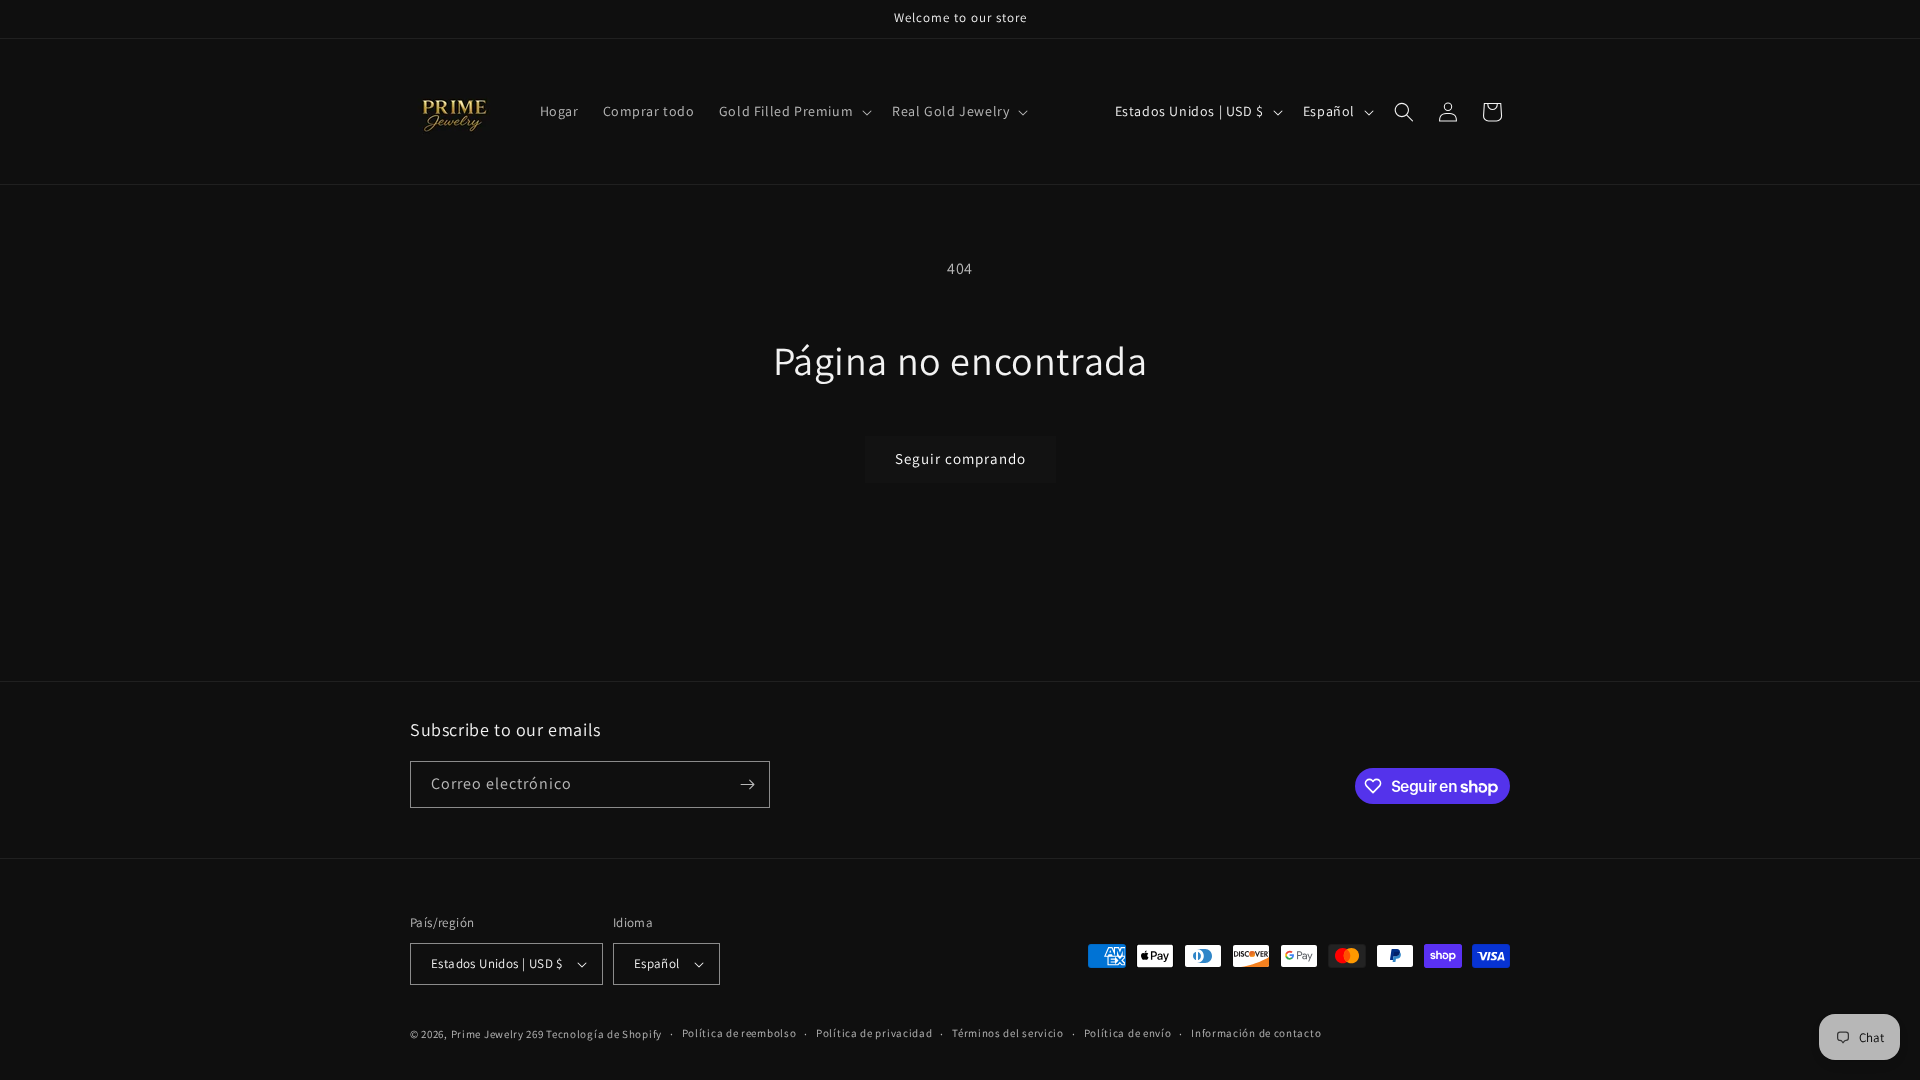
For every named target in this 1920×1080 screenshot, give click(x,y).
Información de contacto (1256, 1033)
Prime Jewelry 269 (497, 1034)
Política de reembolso (739, 1033)
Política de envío (1128, 1033)
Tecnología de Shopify (604, 1034)
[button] (793, 111)
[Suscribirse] (747, 784)
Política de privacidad (874, 1033)
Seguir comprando (960, 458)
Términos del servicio (1008, 1033)
